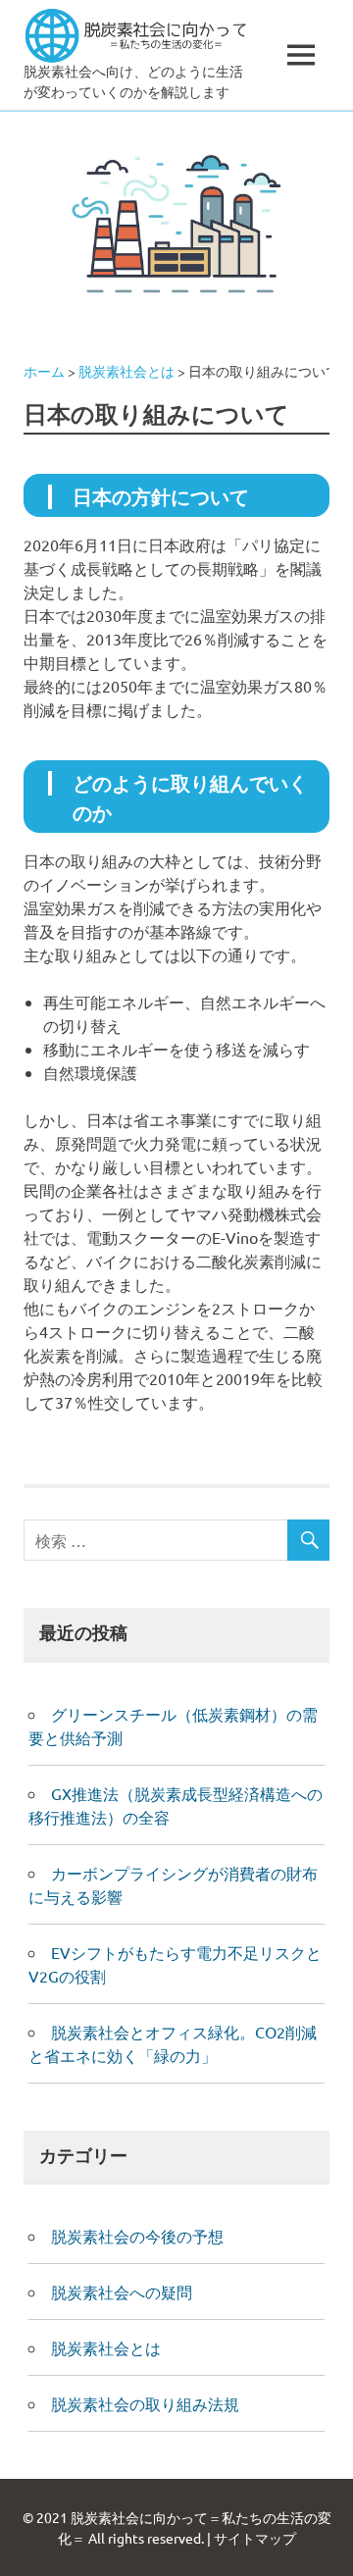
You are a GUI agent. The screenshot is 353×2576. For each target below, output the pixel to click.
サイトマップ (255, 2538)
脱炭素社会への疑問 (122, 2292)
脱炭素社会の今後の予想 (137, 2236)
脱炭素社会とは (106, 2347)
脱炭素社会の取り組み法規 (145, 2403)
